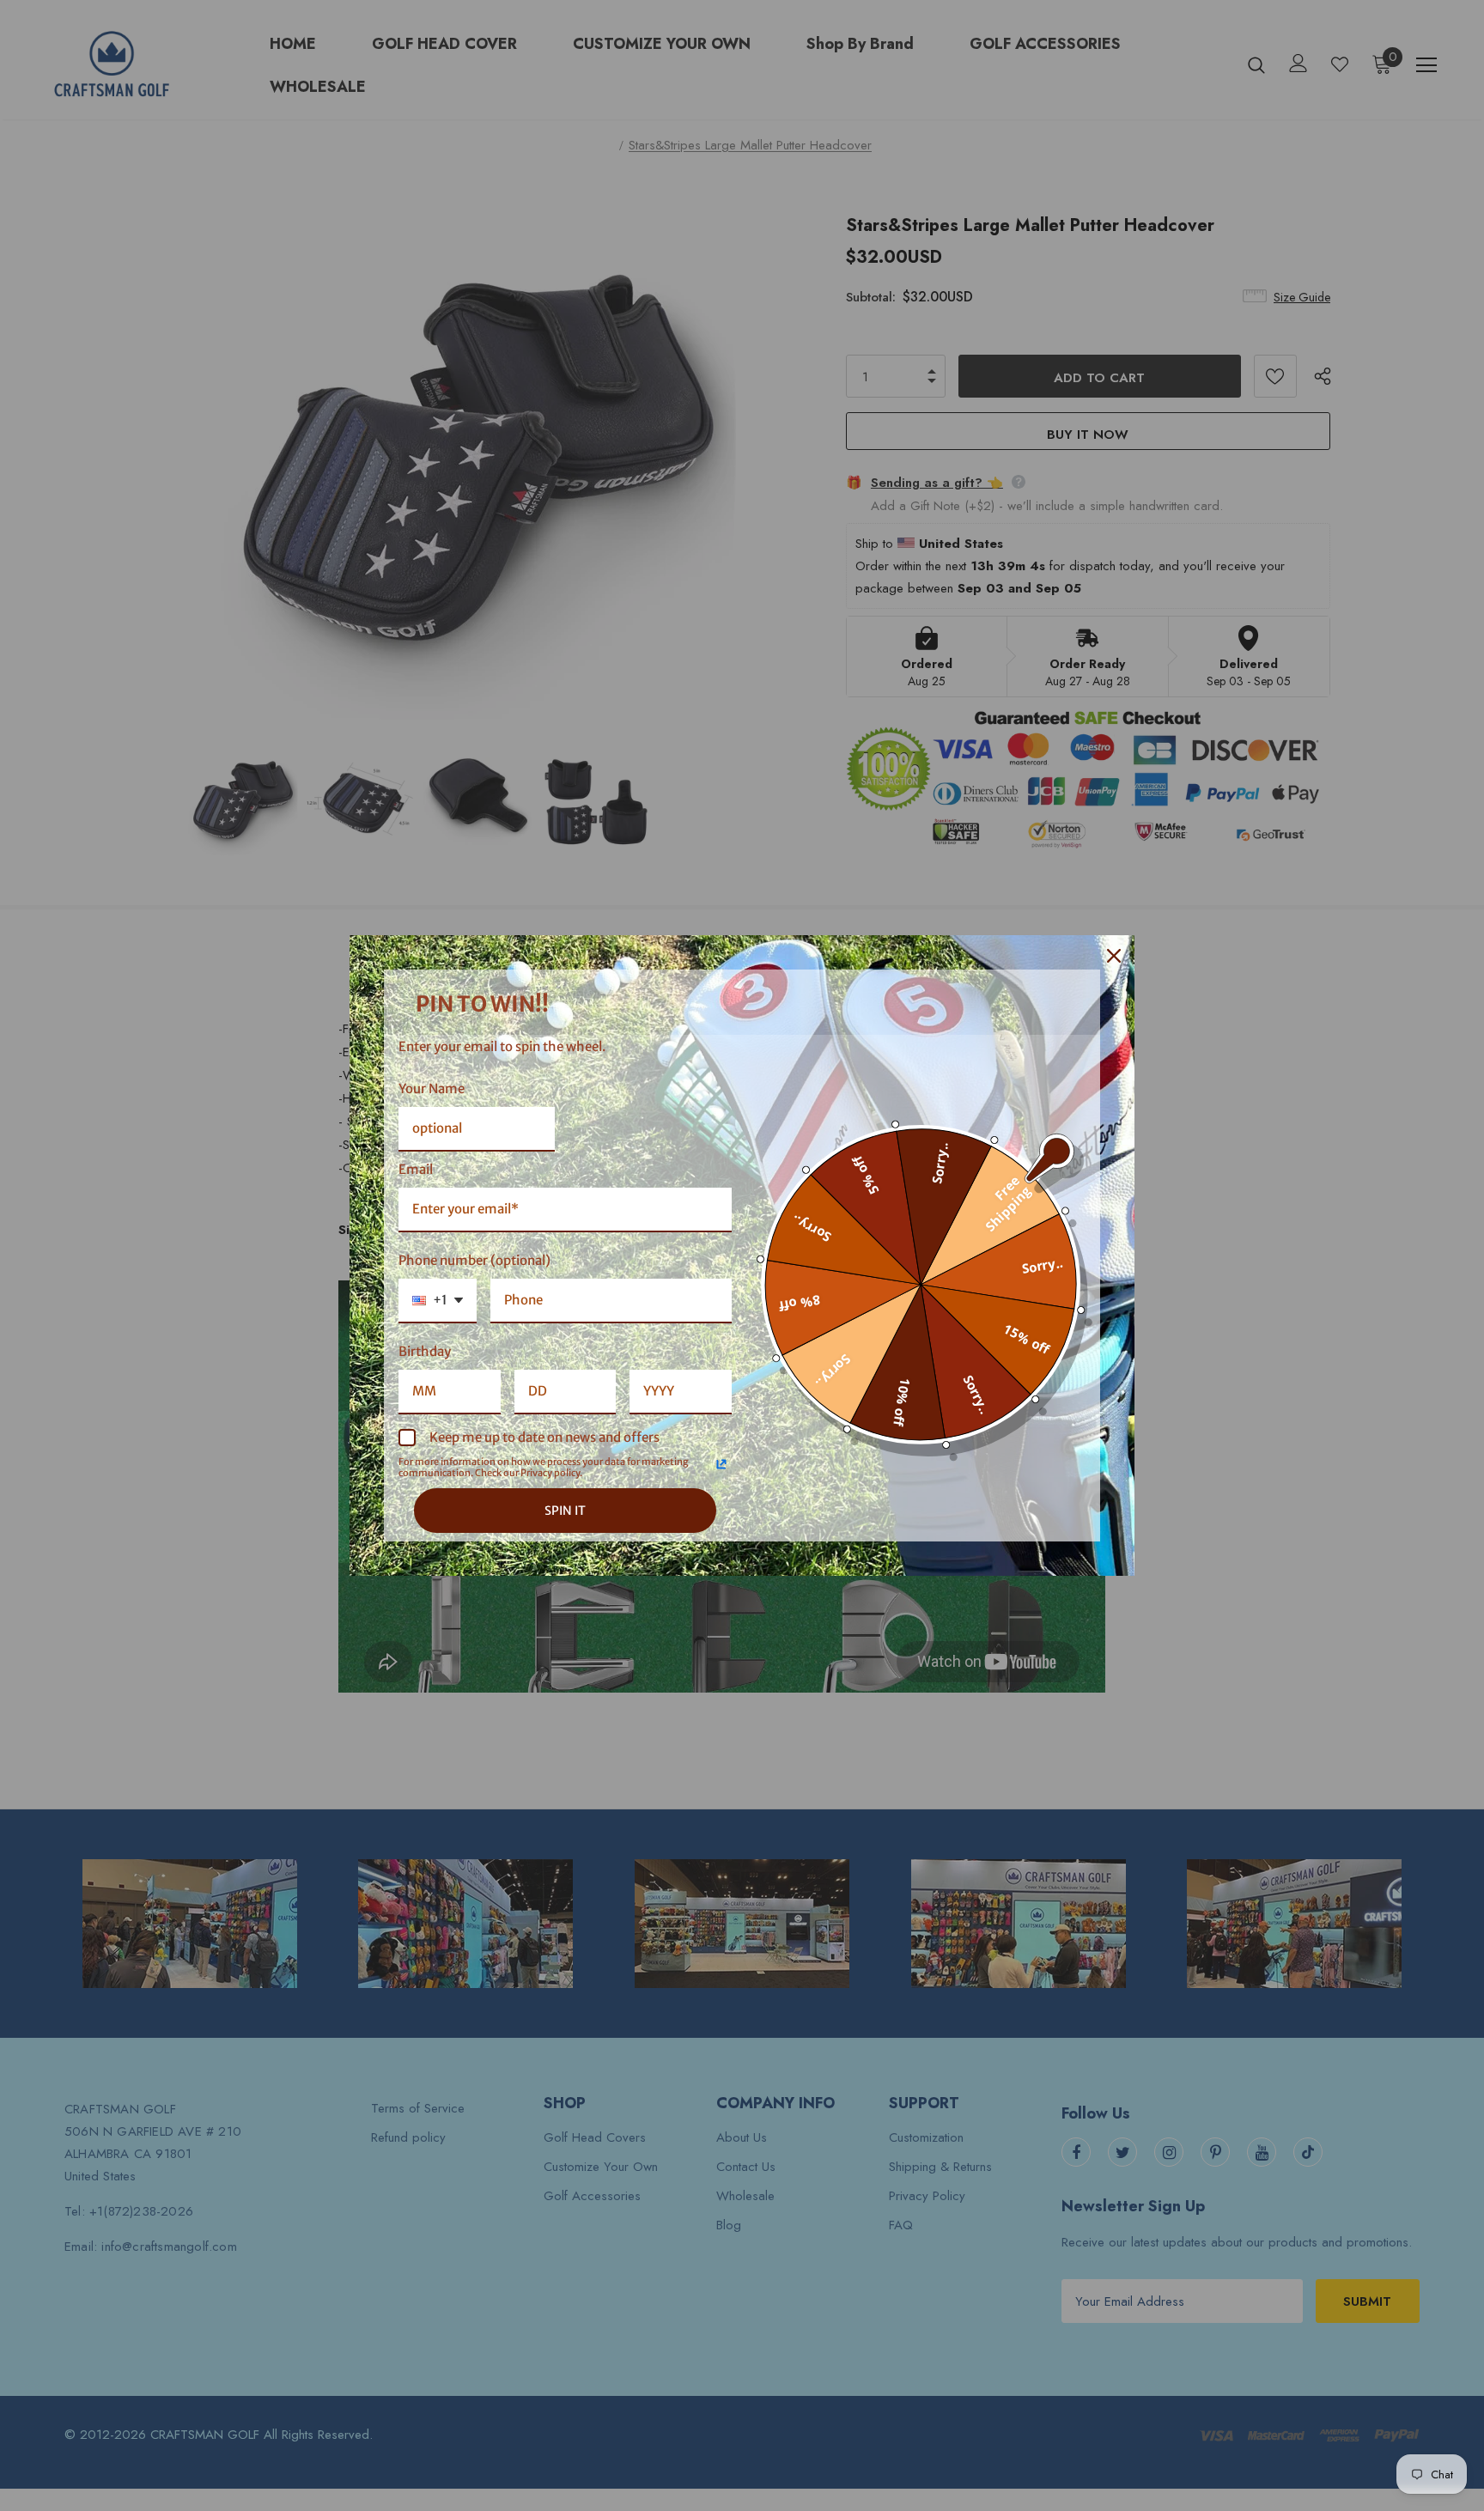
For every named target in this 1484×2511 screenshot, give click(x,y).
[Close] (1114, 956)
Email (416, 1169)
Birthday (425, 1351)
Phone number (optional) (474, 1260)
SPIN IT (565, 1511)
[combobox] (438, 1301)
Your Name (432, 1088)
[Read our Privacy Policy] (721, 1464)
